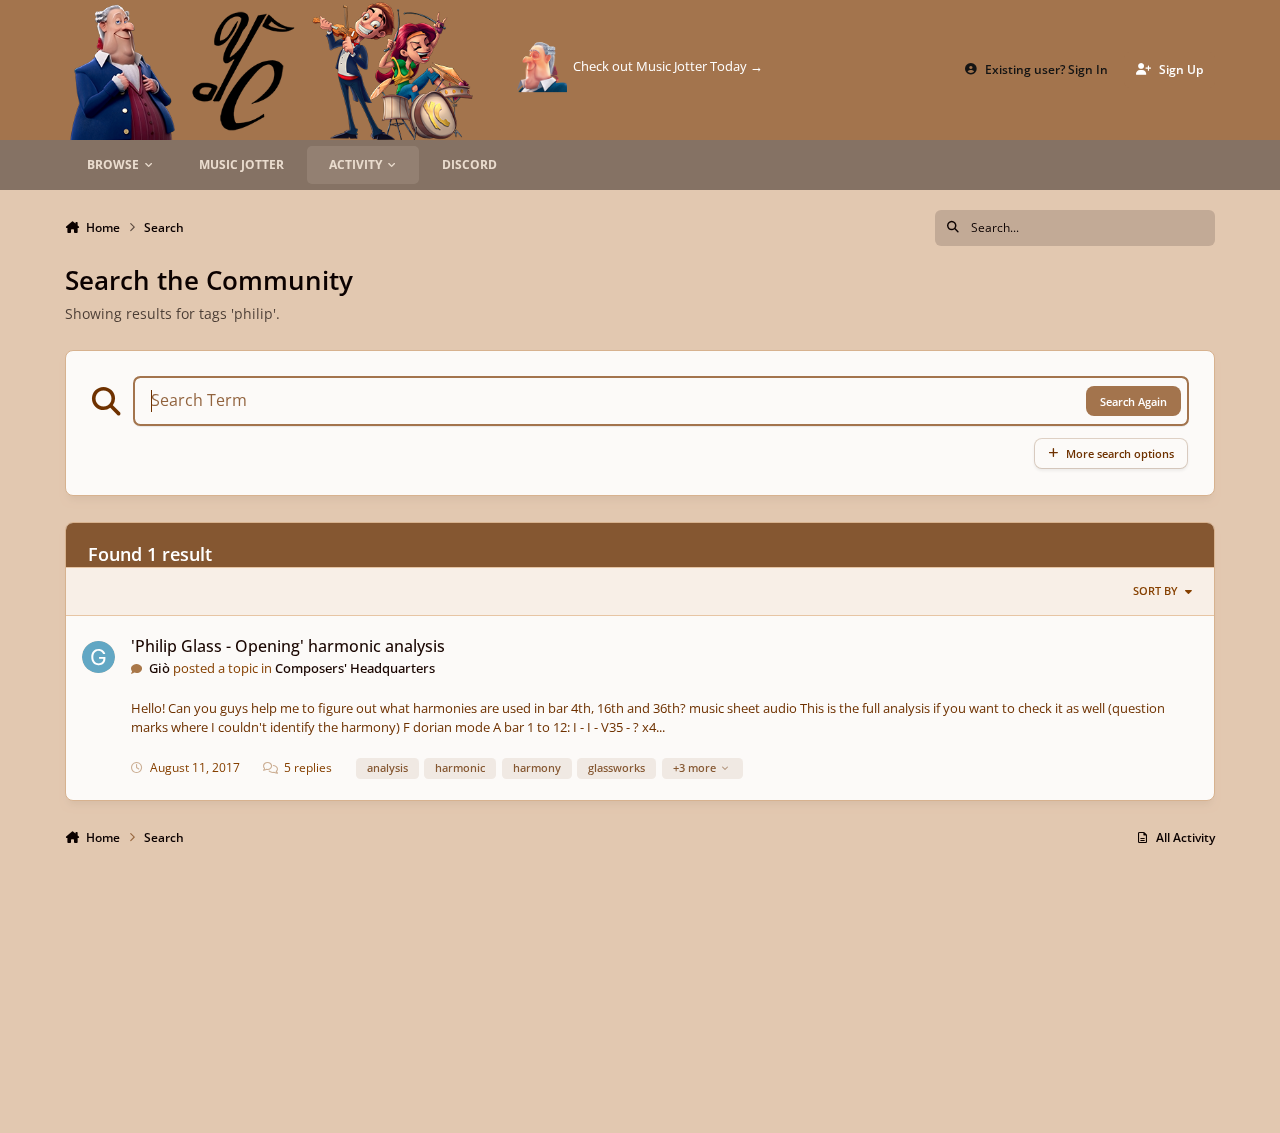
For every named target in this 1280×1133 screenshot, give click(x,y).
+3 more (694, 767)
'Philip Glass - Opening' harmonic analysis (288, 646)
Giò (159, 668)
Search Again (1133, 401)
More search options (1120, 453)
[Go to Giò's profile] (98, 657)
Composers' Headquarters (355, 668)
